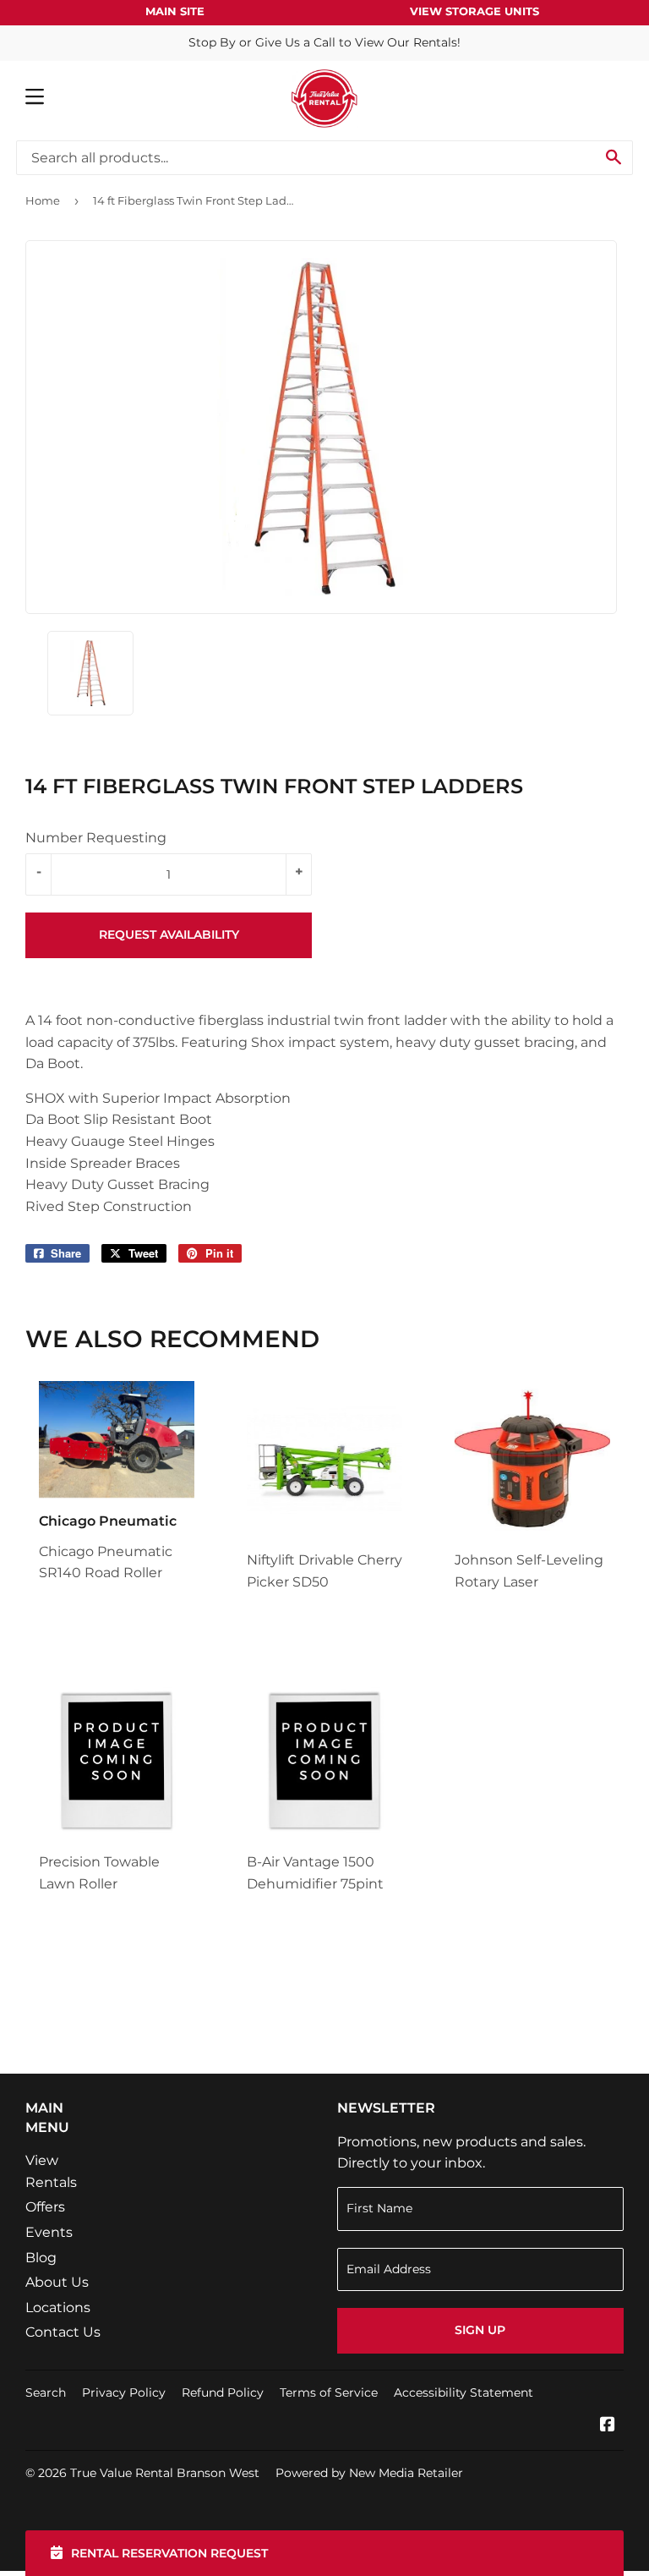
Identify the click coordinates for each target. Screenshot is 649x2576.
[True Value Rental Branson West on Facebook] (608, 2426)
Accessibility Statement (464, 2392)
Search (46, 2392)
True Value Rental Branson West (165, 2473)
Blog (41, 2258)
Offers (45, 2207)
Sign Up (480, 2330)
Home (43, 200)
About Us (57, 2282)
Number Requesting (96, 838)
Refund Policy (223, 2392)
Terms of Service (329, 2392)
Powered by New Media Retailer (369, 2473)
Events (49, 2232)
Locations (58, 2307)
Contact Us (63, 2332)
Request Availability (169, 934)
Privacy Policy (124, 2392)
